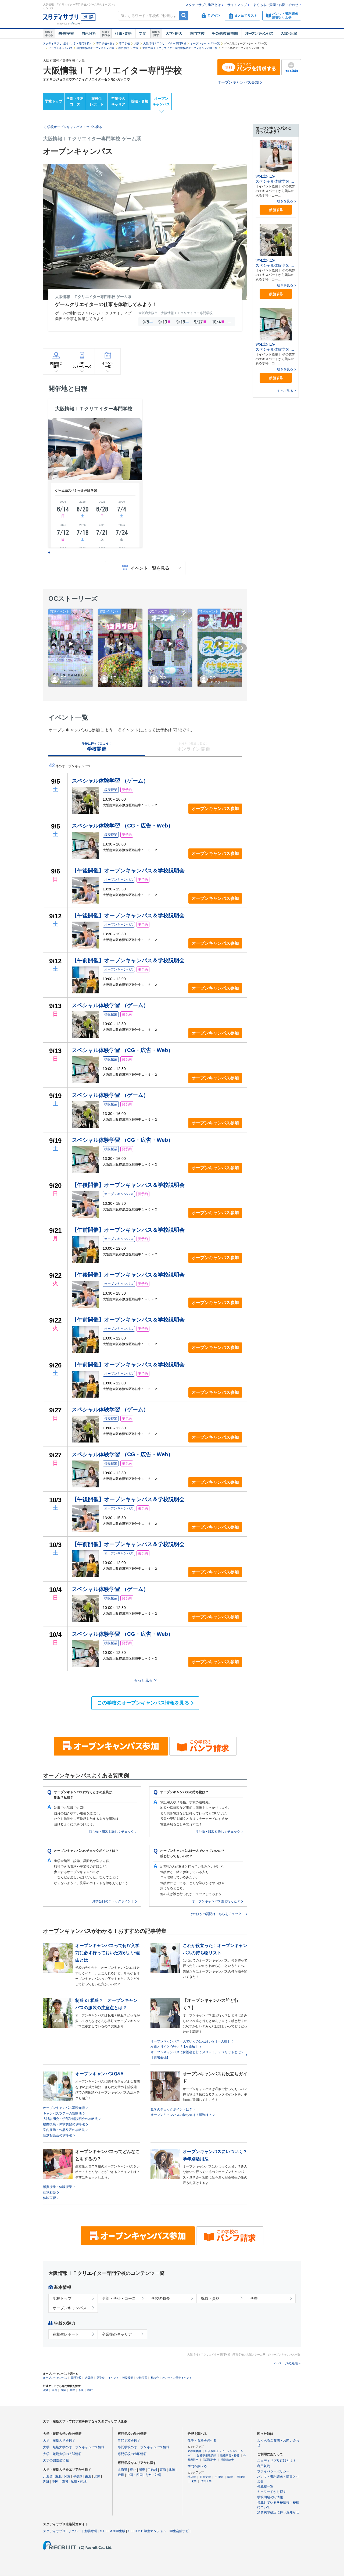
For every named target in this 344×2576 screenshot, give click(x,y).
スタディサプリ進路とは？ (277, 2461)
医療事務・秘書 (230, 2455)
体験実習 (49, 2198)
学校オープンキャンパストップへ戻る (75, 127)
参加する (276, 210)
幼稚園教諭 (194, 2451)
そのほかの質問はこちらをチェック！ (217, 1914)
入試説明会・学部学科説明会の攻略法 (70, 2119)
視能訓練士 (227, 2460)
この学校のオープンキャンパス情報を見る (143, 1703)
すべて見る (285, 391)
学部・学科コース (75, 101)
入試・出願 (289, 34)
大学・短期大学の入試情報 (62, 2454)
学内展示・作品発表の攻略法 (64, 2130)
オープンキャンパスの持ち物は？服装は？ (181, 2115)
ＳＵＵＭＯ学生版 (112, 2531)
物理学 (241, 2477)
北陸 (97, 2476)
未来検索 (66, 34)
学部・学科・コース (119, 2298)
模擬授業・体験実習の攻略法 (64, 2124)
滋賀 (46, 2390)
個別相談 (49, 2193)
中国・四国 (60, 2482)
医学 (230, 2477)
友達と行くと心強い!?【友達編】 (174, 2047)
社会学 (192, 2477)
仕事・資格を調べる (202, 2440)
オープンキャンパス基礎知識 (64, 2108)
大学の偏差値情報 (56, 2460)
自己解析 (89, 34)
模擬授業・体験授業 (58, 2187)
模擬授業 (128, 2378)
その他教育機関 (225, 34)
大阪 (137, 43)
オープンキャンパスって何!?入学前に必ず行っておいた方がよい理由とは (107, 1953)
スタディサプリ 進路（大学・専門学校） (68, 43)
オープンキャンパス (259, 34)
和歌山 (91, 2390)
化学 (194, 2481)
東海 (88, 2476)
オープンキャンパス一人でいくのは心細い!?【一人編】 (191, 2041)
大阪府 (89, 2378)
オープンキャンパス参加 (238, 82)
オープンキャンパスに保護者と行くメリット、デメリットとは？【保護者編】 (197, 2055)
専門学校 (197, 34)
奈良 (81, 2390)
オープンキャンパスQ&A (99, 2074)
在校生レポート (97, 101)
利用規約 (264, 2466)
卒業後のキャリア (118, 101)
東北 (58, 2476)
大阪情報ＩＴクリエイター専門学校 (165, 43)
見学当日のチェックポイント (113, 1901)
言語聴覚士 (209, 2460)
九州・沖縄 (78, 2482)
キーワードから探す (272, 2492)
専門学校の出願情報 (132, 2454)
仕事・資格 (123, 34)
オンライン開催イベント (177, 2378)
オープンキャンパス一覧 (205, 43)
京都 (55, 2390)
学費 (254, 2298)
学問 (143, 34)
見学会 (101, 2378)
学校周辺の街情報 (270, 2497)
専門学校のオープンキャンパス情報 (144, 2447)
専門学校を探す (106, 43)
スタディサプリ (54, 2531)
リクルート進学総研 (83, 2531)
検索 (184, 15)
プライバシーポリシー (273, 2471)
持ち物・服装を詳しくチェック (112, 1832)
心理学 (219, 2477)
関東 (67, 2476)
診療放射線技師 (207, 2455)
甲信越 (78, 2476)
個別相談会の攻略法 (58, 2135)
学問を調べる (197, 2466)
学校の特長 (161, 2298)
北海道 (48, 2476)
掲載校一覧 (265, 2486)
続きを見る (285, 201)
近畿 (46, 2482)
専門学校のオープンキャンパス (95, 48)
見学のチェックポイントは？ (171, 2109)
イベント (113, 2378)
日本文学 (205, 2477)
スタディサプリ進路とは (203, 5)
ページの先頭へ (290, 2363)
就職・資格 (140, 101)
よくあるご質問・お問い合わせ (276, 5)
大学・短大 (174, 34)
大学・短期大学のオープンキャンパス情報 (74, 2447)
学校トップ (54, 101)
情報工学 (206, 2481)
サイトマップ (237, 5)
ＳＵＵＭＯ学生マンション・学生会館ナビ (158, 2531)
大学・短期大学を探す (59, 2440)
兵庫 (72, 2390)
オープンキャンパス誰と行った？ (216, 1901)
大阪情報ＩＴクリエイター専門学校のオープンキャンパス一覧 (180, 48)
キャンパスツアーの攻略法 (62, 2113)
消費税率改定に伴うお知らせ (278, 2512)
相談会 (155, 2378)
